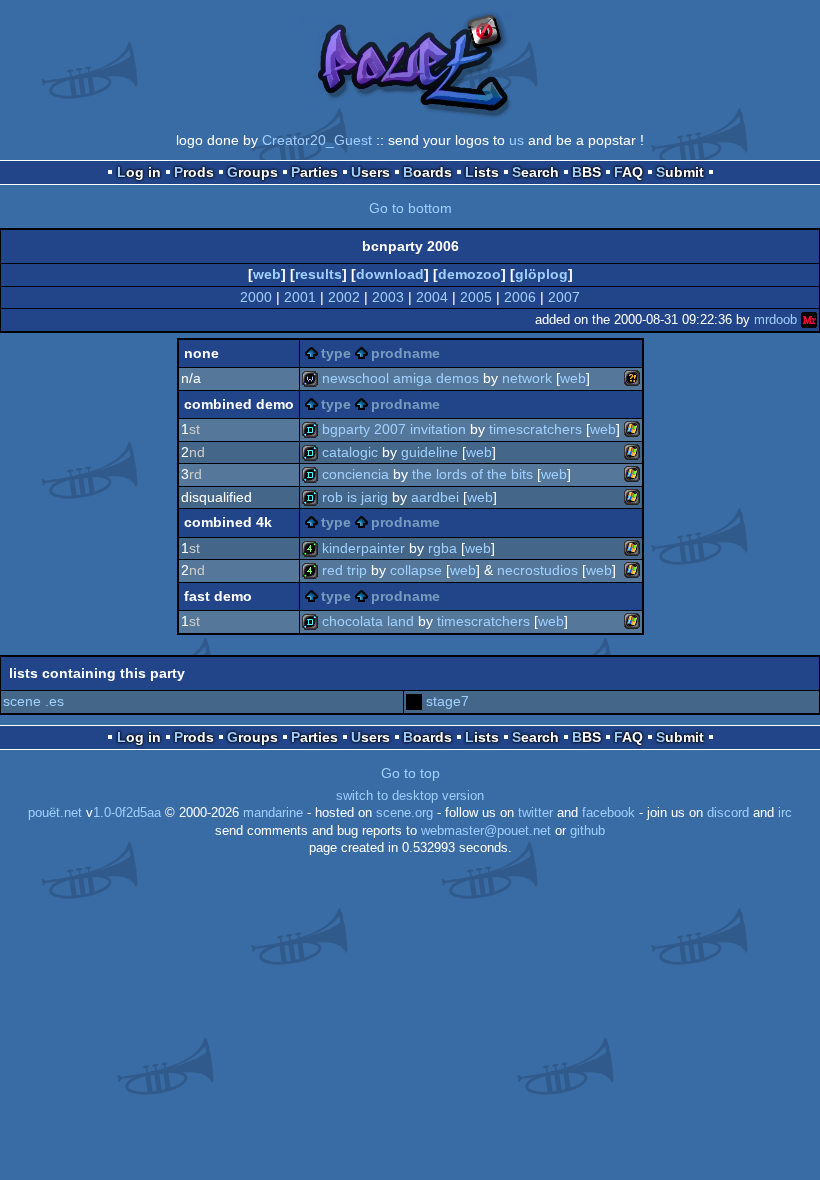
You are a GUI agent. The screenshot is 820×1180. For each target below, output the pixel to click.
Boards (427, 172)
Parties (314, 172)
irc (785, 813)
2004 (432, 297)
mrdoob (775, 319)
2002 (344, 297)
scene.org (404, 813)
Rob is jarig (355, 497)
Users (370, 172)
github (587, 831)
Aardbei (435, 497)
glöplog (541, 274)
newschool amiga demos (400, 378)
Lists (482, 172)
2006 (520, 297)
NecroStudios (537, 570)
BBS (586, 172)
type (336, 353)
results (318, 274)
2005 (476, 297)
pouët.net (55, 813)
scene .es (33, 701)
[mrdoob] (809, 319)
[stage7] (414, 701)
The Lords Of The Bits (472, 474)
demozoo (469, 274)
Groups (252, 172)
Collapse (416, 570)
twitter (535, 813)
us (516, 140)
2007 (564, 297)
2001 (300, 297)
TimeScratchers (535, 429)
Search (535, 172)
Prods (194, 172)
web (267, 274)
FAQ (628, 172)
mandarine (273, 813)
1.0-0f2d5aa (127, 813)
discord (728, 813)
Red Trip (344, 570)
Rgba (442, 548)
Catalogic (350, 452)
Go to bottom (410, 208)
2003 (388, 297)
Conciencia (355, 474)
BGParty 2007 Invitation (394, 429)
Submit (680, 172)
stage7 (447, 701)
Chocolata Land (368, 621)
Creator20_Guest (317, 140)
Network (527, 378)
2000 (256, 297)
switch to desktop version (410, 796)
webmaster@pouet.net (486, 831)
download (390, 274)
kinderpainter (363, 548)
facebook (608, 813)
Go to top (410, 773)
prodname (405, 353)
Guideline (429, 452)
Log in (139, 172)
